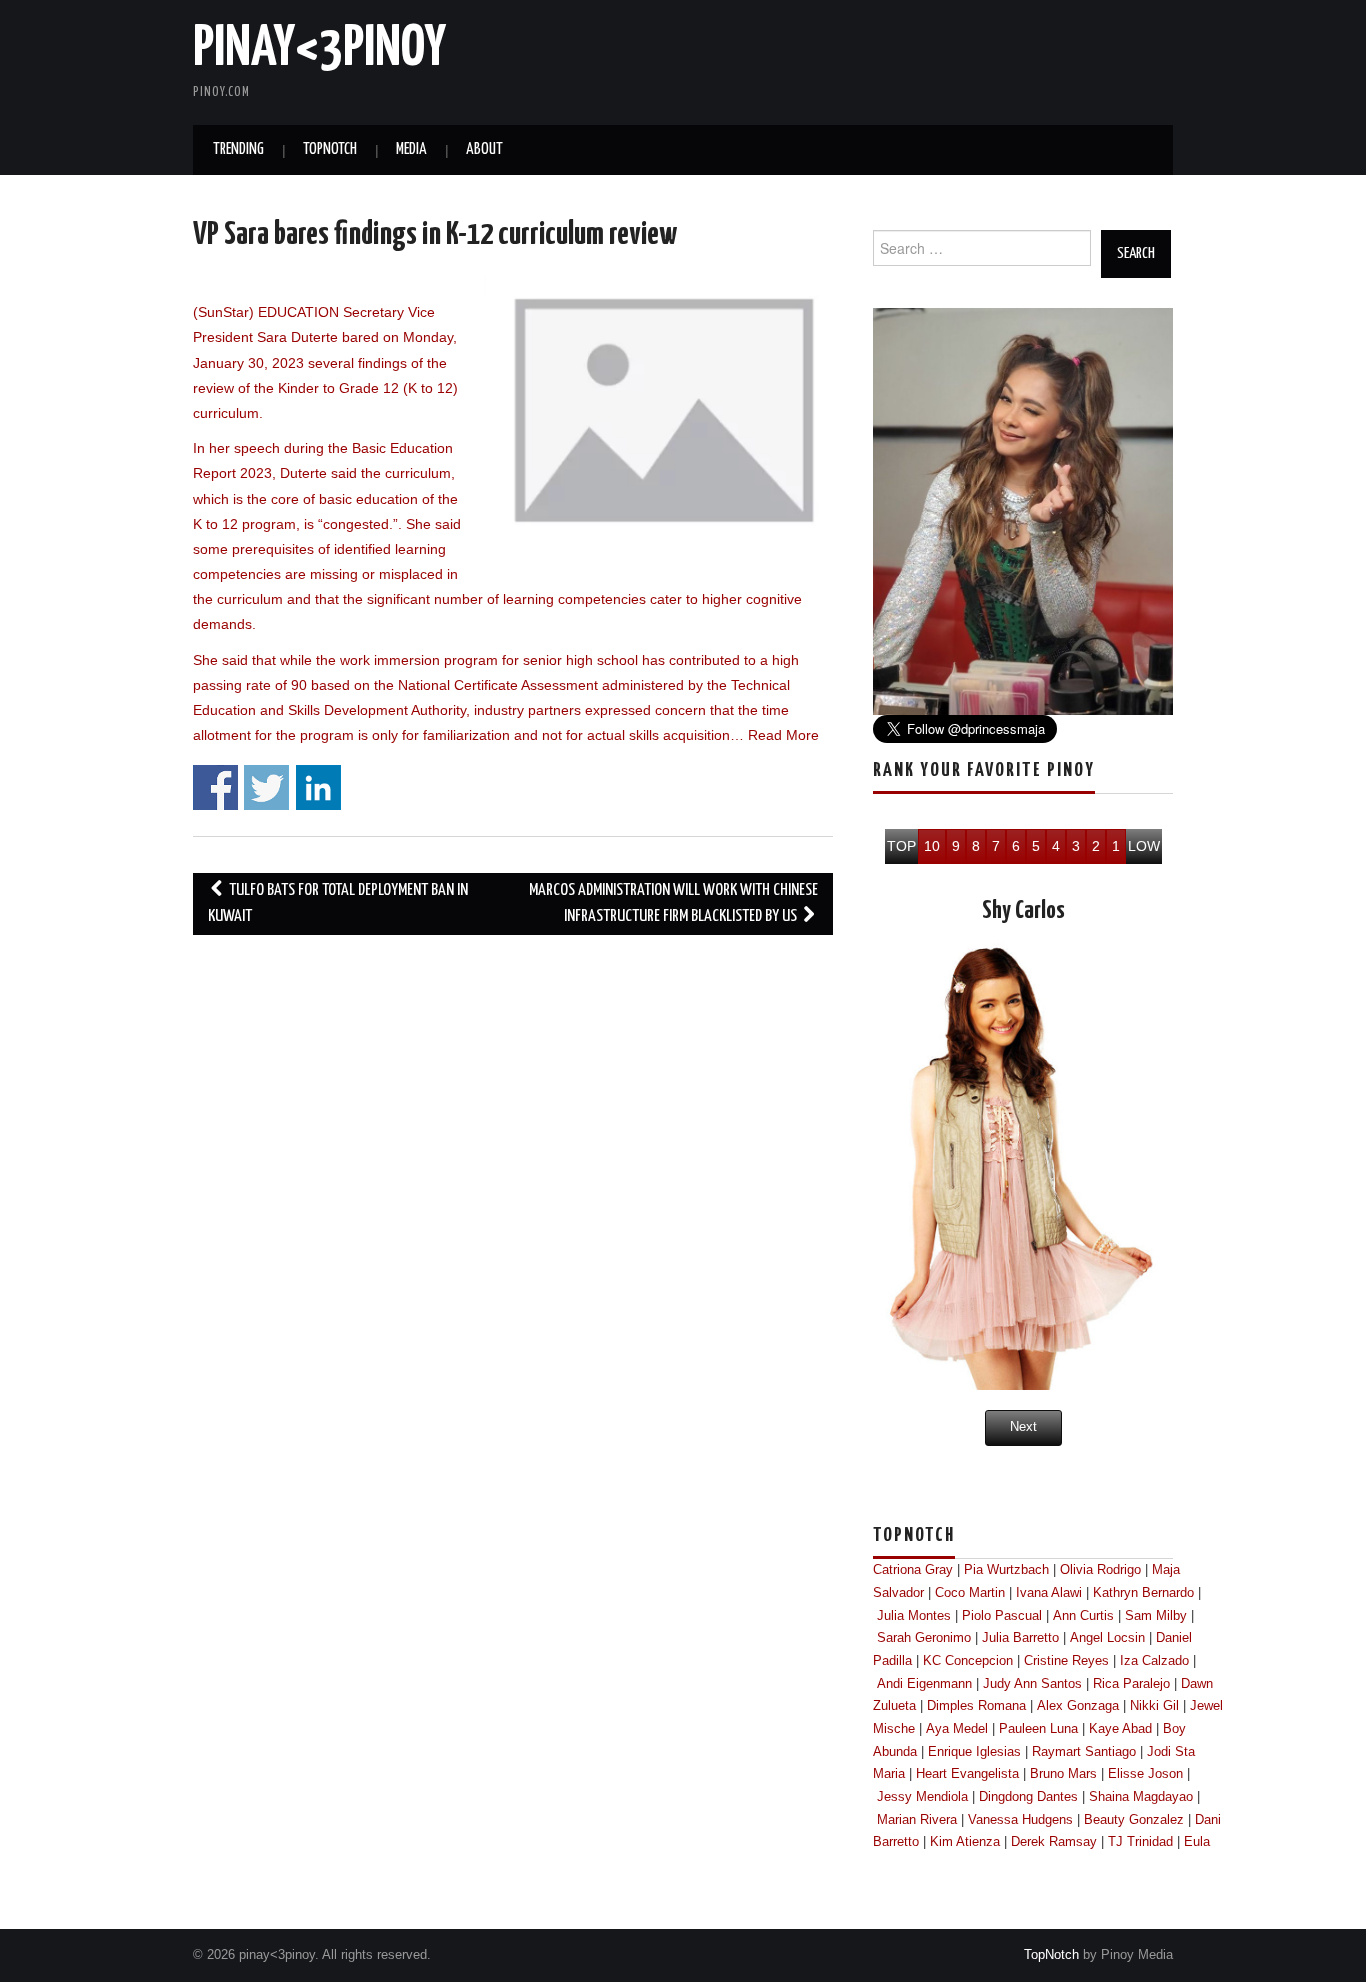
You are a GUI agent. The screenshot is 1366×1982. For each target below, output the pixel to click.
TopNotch (330, 149)
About (484, 149)
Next (1023, 1427)
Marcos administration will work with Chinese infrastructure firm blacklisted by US (673, 903)
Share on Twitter (266, 787)
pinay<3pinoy (319, 49)
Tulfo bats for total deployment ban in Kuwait (338, 903)
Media (411, 149)
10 (932, 846)
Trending (238, 149)
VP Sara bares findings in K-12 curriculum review (435, 235)
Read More (783, 735)
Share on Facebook (215, 787)
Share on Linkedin (318, 787)
